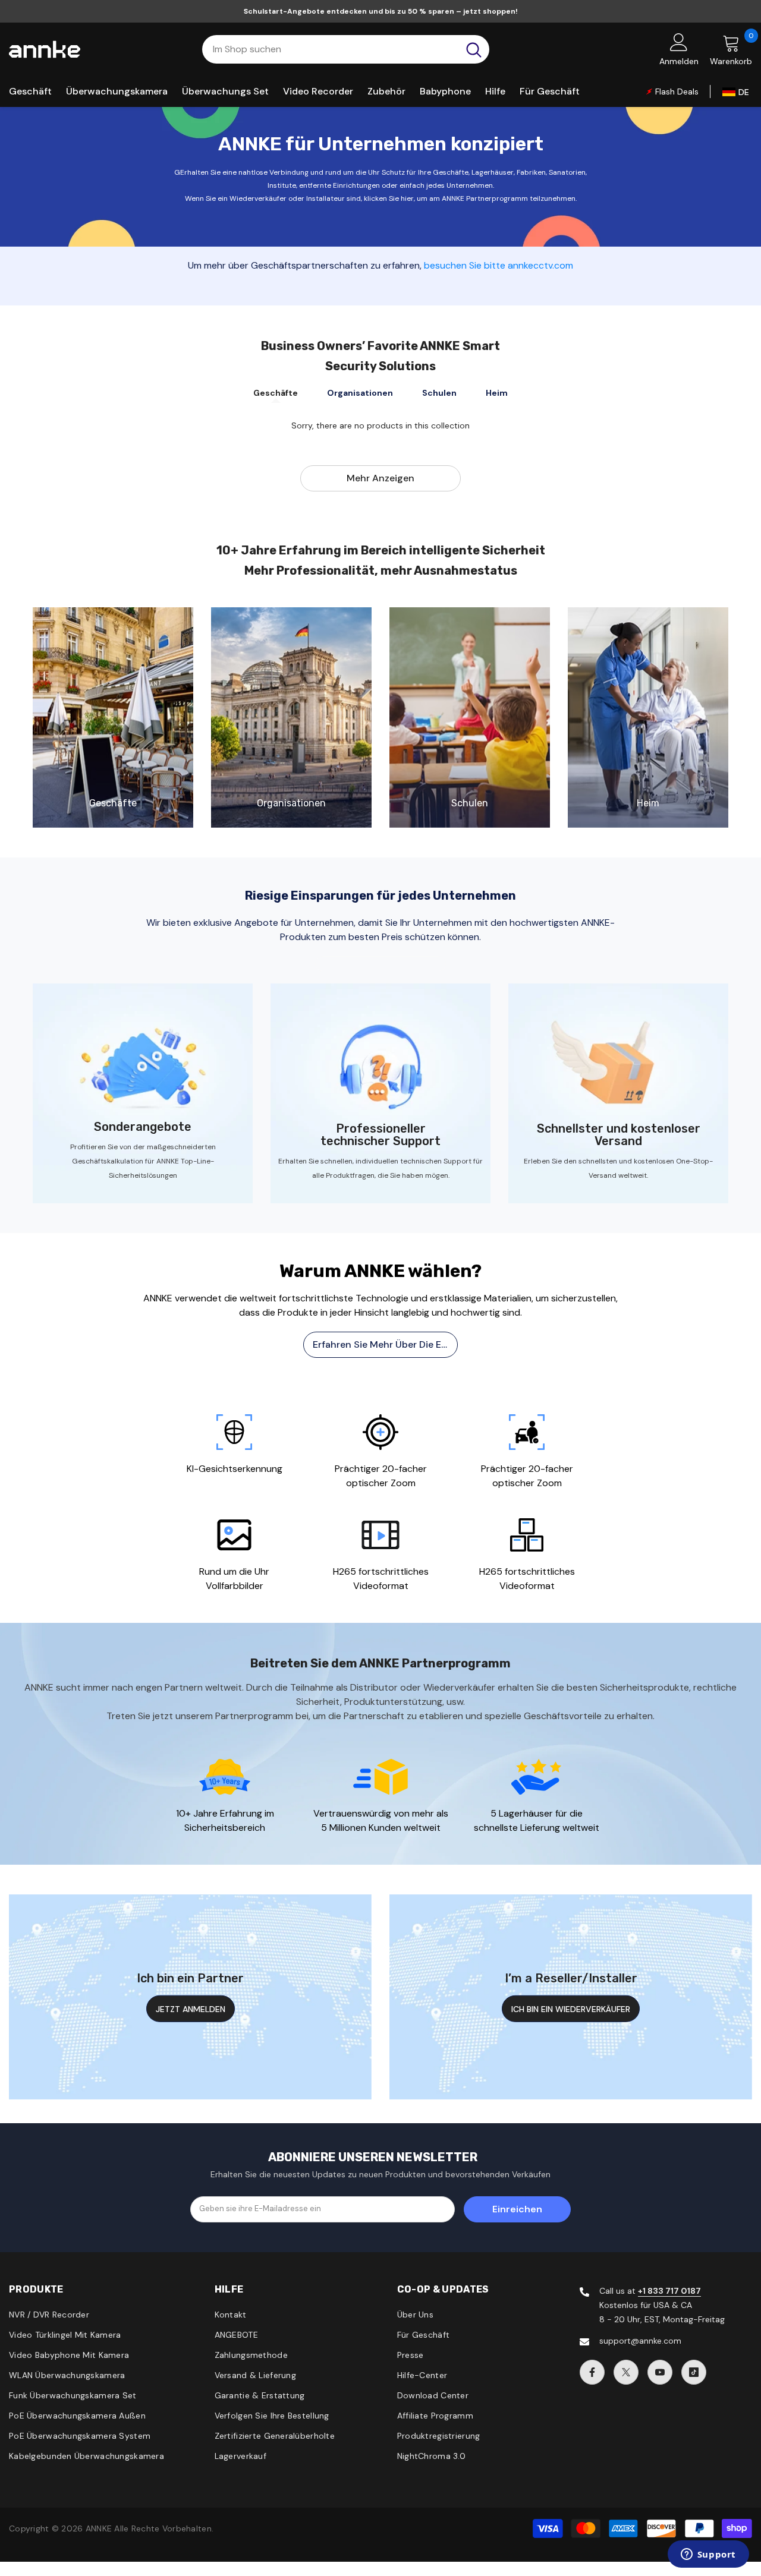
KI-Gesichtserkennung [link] (235, 1469)
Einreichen (517, 2209)
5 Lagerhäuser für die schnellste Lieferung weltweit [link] (537, 1820)
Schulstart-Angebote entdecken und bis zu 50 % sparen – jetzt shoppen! (381, 11)
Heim (497, 393)
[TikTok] (694, 2372)
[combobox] (330, 49)
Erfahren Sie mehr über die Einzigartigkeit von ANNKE (385, 1344)
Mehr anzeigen (380, 478)
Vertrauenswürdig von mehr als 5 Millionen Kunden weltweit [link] (381, 1820)
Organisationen (360, 393)
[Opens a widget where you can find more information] (708, 2555)
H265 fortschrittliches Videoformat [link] (381, 1579)
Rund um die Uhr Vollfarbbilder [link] (234, 1579)
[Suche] (346, 49)
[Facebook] (592, 2372)
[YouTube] (660, 2372)
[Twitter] (626, 2372)
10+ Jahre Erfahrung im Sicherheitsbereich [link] (225, 1820)
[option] (234, 1438)
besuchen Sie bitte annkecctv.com (499, 265)
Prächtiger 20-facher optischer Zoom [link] (381, 1476)
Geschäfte (276, 393)
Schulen (439, 393)
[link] (113, 718)
